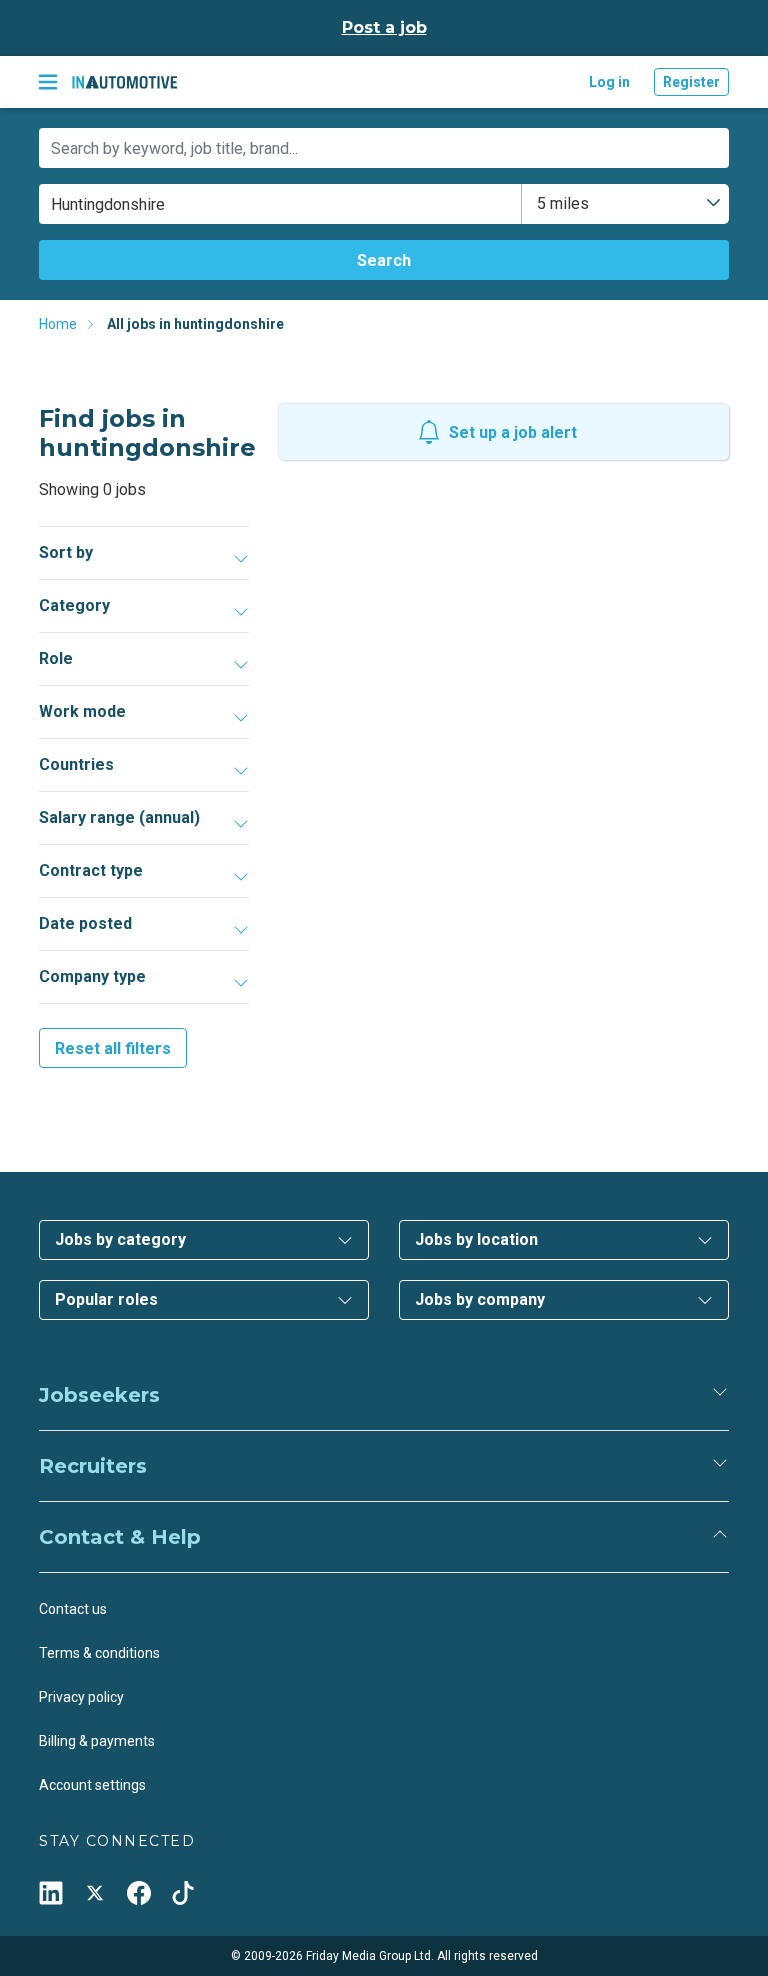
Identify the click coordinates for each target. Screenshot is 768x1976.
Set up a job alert (513, 432)
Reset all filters (113, 1048)
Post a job (384, 27)
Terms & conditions (99, 1653)
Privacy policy (81, 1697)
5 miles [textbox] (563, 203)
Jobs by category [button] (120, 1239)
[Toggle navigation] (48, 82)
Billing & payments (97, 1741)
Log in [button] (609, 82)
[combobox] (625, 204)
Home (58, 324)
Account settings (92, 1785)
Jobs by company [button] (480, 1299)
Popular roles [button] (106, 1299)
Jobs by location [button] (476, 1239)
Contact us (73, 1609)
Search (384, 260)
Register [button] (691, 82)
